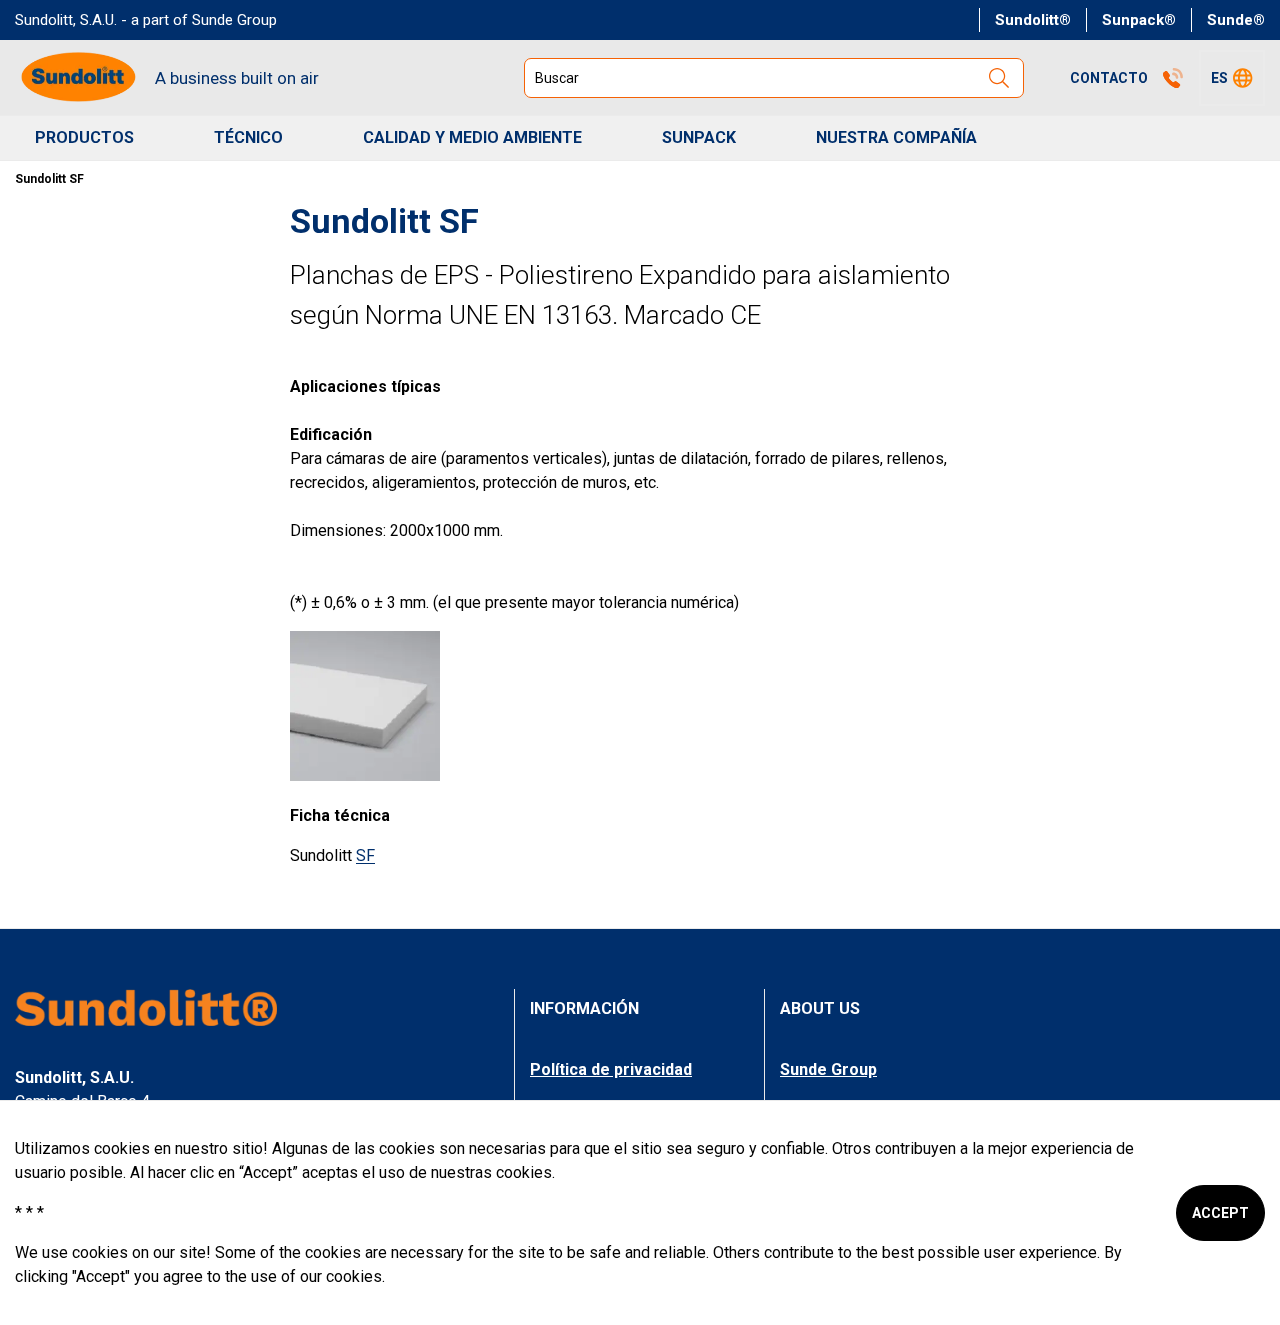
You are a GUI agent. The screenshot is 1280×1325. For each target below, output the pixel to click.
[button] (1232, 78)
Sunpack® (1139, 20)
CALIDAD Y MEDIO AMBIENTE (472, 137)
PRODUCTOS (84, 137)
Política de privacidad (611, 1069)
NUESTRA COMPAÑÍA (896, 137)
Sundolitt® (1033, 20)
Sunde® (1236, 20)
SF (365, 855)
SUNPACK (699, 137)
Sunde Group (828, 1069)
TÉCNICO (248, 137)
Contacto (1109, 78)
